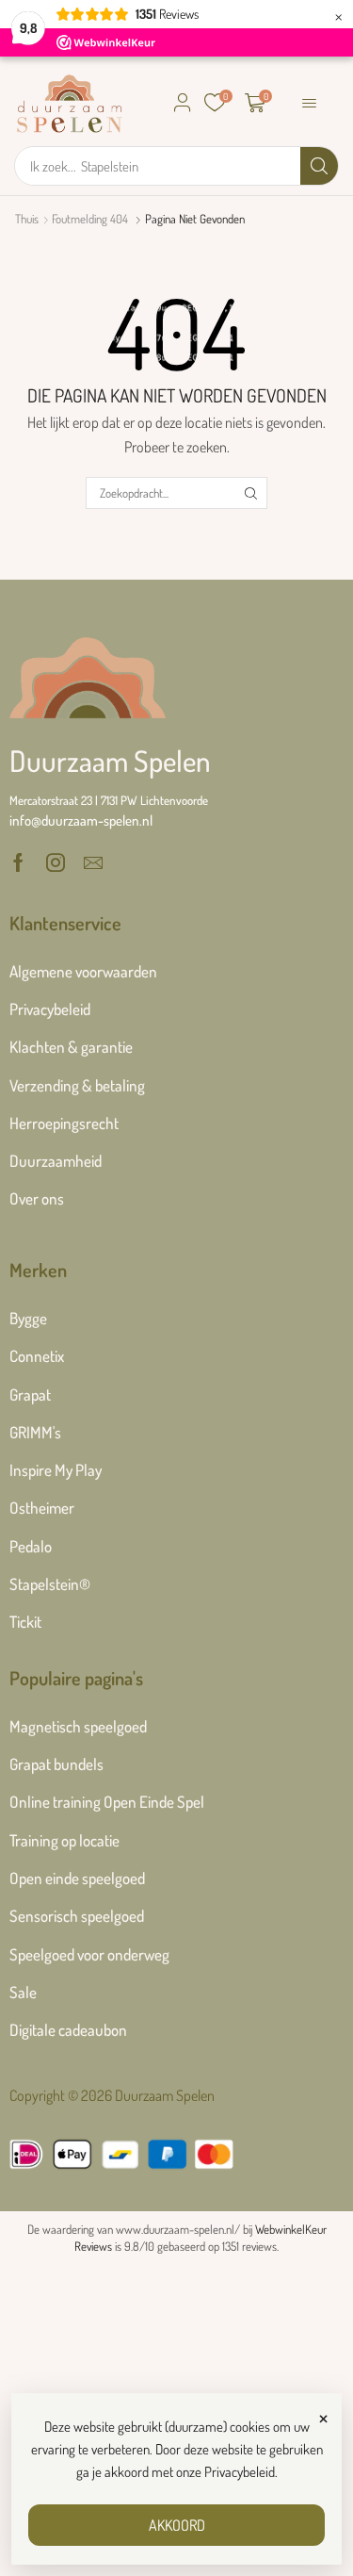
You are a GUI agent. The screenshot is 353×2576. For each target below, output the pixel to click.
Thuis (27, 219)
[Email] (93, 862)
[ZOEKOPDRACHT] (251, 493)
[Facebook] (18, 862)
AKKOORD (177, 2525)
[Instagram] (56, 862)
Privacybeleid (240, 2472)
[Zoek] (319, 166)
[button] (183, 103)
